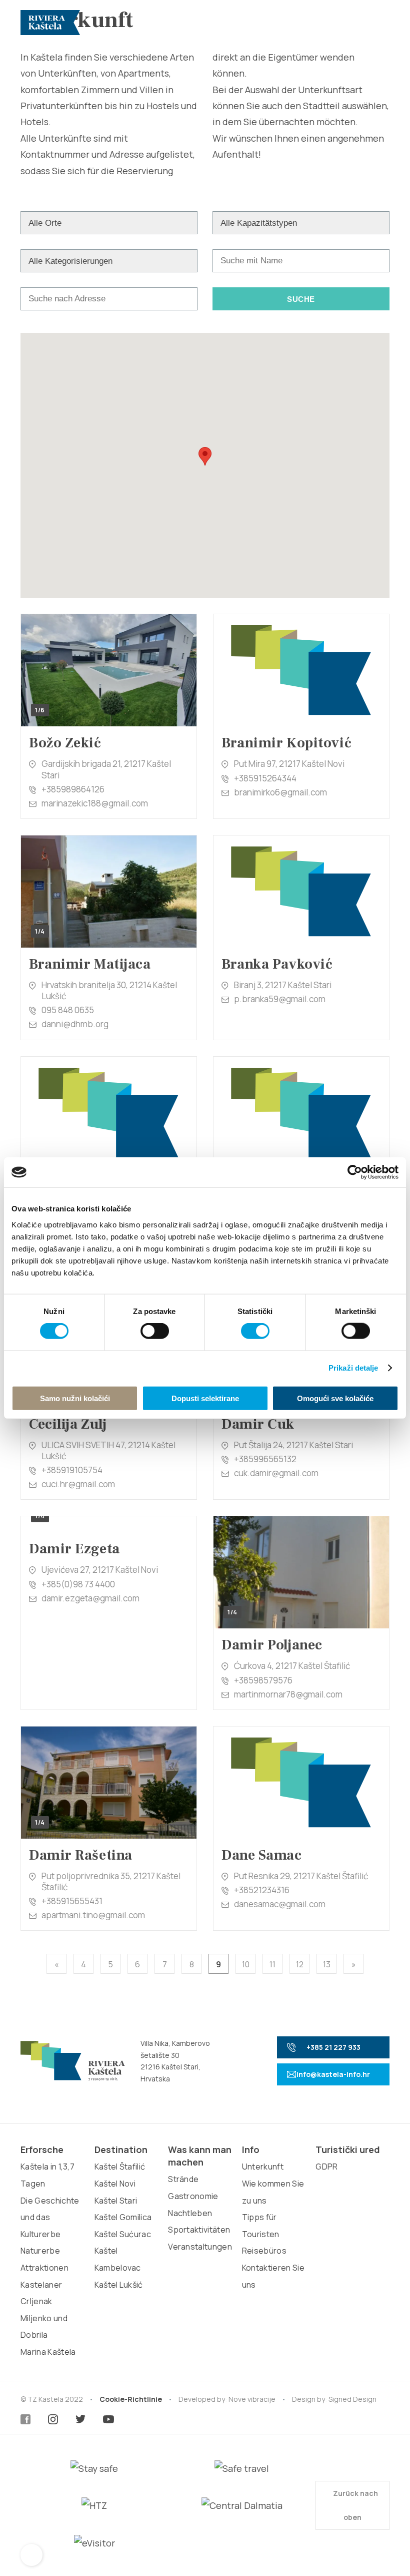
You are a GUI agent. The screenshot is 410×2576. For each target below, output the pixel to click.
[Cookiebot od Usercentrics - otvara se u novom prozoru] (355, 1172)
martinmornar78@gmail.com (288, 1694)
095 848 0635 (68, 1010)
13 (327, 1964)
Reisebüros (264, 2251)
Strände (183, 2179)
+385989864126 (73, 789)
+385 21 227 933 (333, 2047)
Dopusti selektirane (205, 1398)
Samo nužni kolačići (75, 1398)
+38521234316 (262, 1890)
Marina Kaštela (48, 2352)
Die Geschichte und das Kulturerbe (50, 2217)
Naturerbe (40, 2251)
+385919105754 (72, 1470)
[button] (205, 456)
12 (300, 1964)
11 (272, 1964)
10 (246, 1964)
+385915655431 (72, 1901)
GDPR (326, 2167)
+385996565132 (265, 1459)
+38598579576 (263, 1680)
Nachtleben (190, 2213)
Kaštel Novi (115, 2184)
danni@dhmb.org (75, 1024)
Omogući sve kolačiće (335, 1398)
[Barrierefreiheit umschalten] (31, 2555)
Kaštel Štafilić (120, 2167)
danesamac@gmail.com (280, 1904)
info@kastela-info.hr (333, 2074)
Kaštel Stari (116, 2201)
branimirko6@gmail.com (280, 792)
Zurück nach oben (355, 2505)
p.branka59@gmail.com (280, 999)
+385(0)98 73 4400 (78, 1584)
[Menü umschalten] (378, 23)
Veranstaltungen (200, 2247)
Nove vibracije (252, 2399)
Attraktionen (44, 2268)
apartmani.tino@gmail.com (93, 1915)
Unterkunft (263, 2167)
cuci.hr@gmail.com (78, 1484)
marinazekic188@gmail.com (95, 803)
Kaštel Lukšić (119, 2285)
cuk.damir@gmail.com (276, 1473)
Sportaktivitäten (199, 2230)
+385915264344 (265, 778)
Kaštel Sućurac (123, 2234)
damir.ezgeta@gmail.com (90, 1598)
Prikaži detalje (353, 1368)
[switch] (155, 1331)
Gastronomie (193, 2196)
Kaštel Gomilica (123, 2217)
